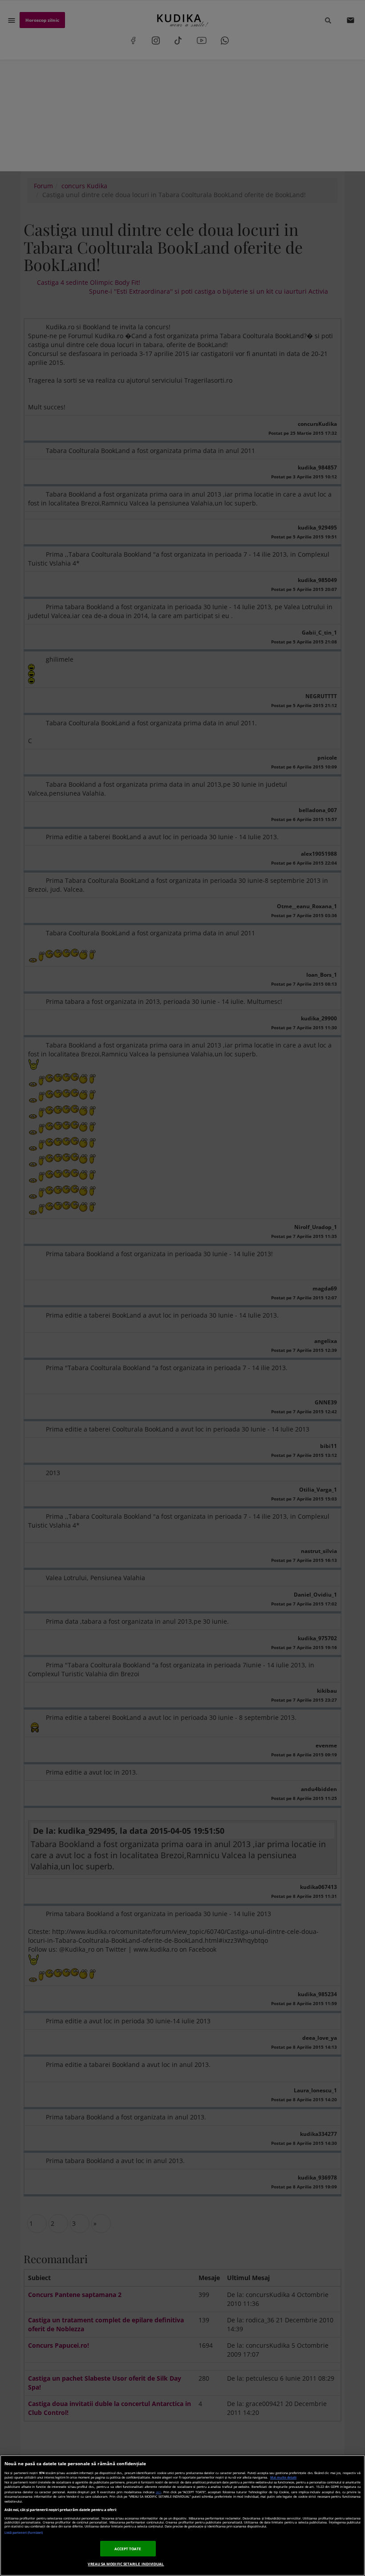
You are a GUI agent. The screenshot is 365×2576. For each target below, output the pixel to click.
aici (158, 2492)
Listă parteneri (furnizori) (24, 2533)
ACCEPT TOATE (128, 2549)
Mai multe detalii (283, 2477)
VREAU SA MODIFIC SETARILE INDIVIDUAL (126, 2564)
